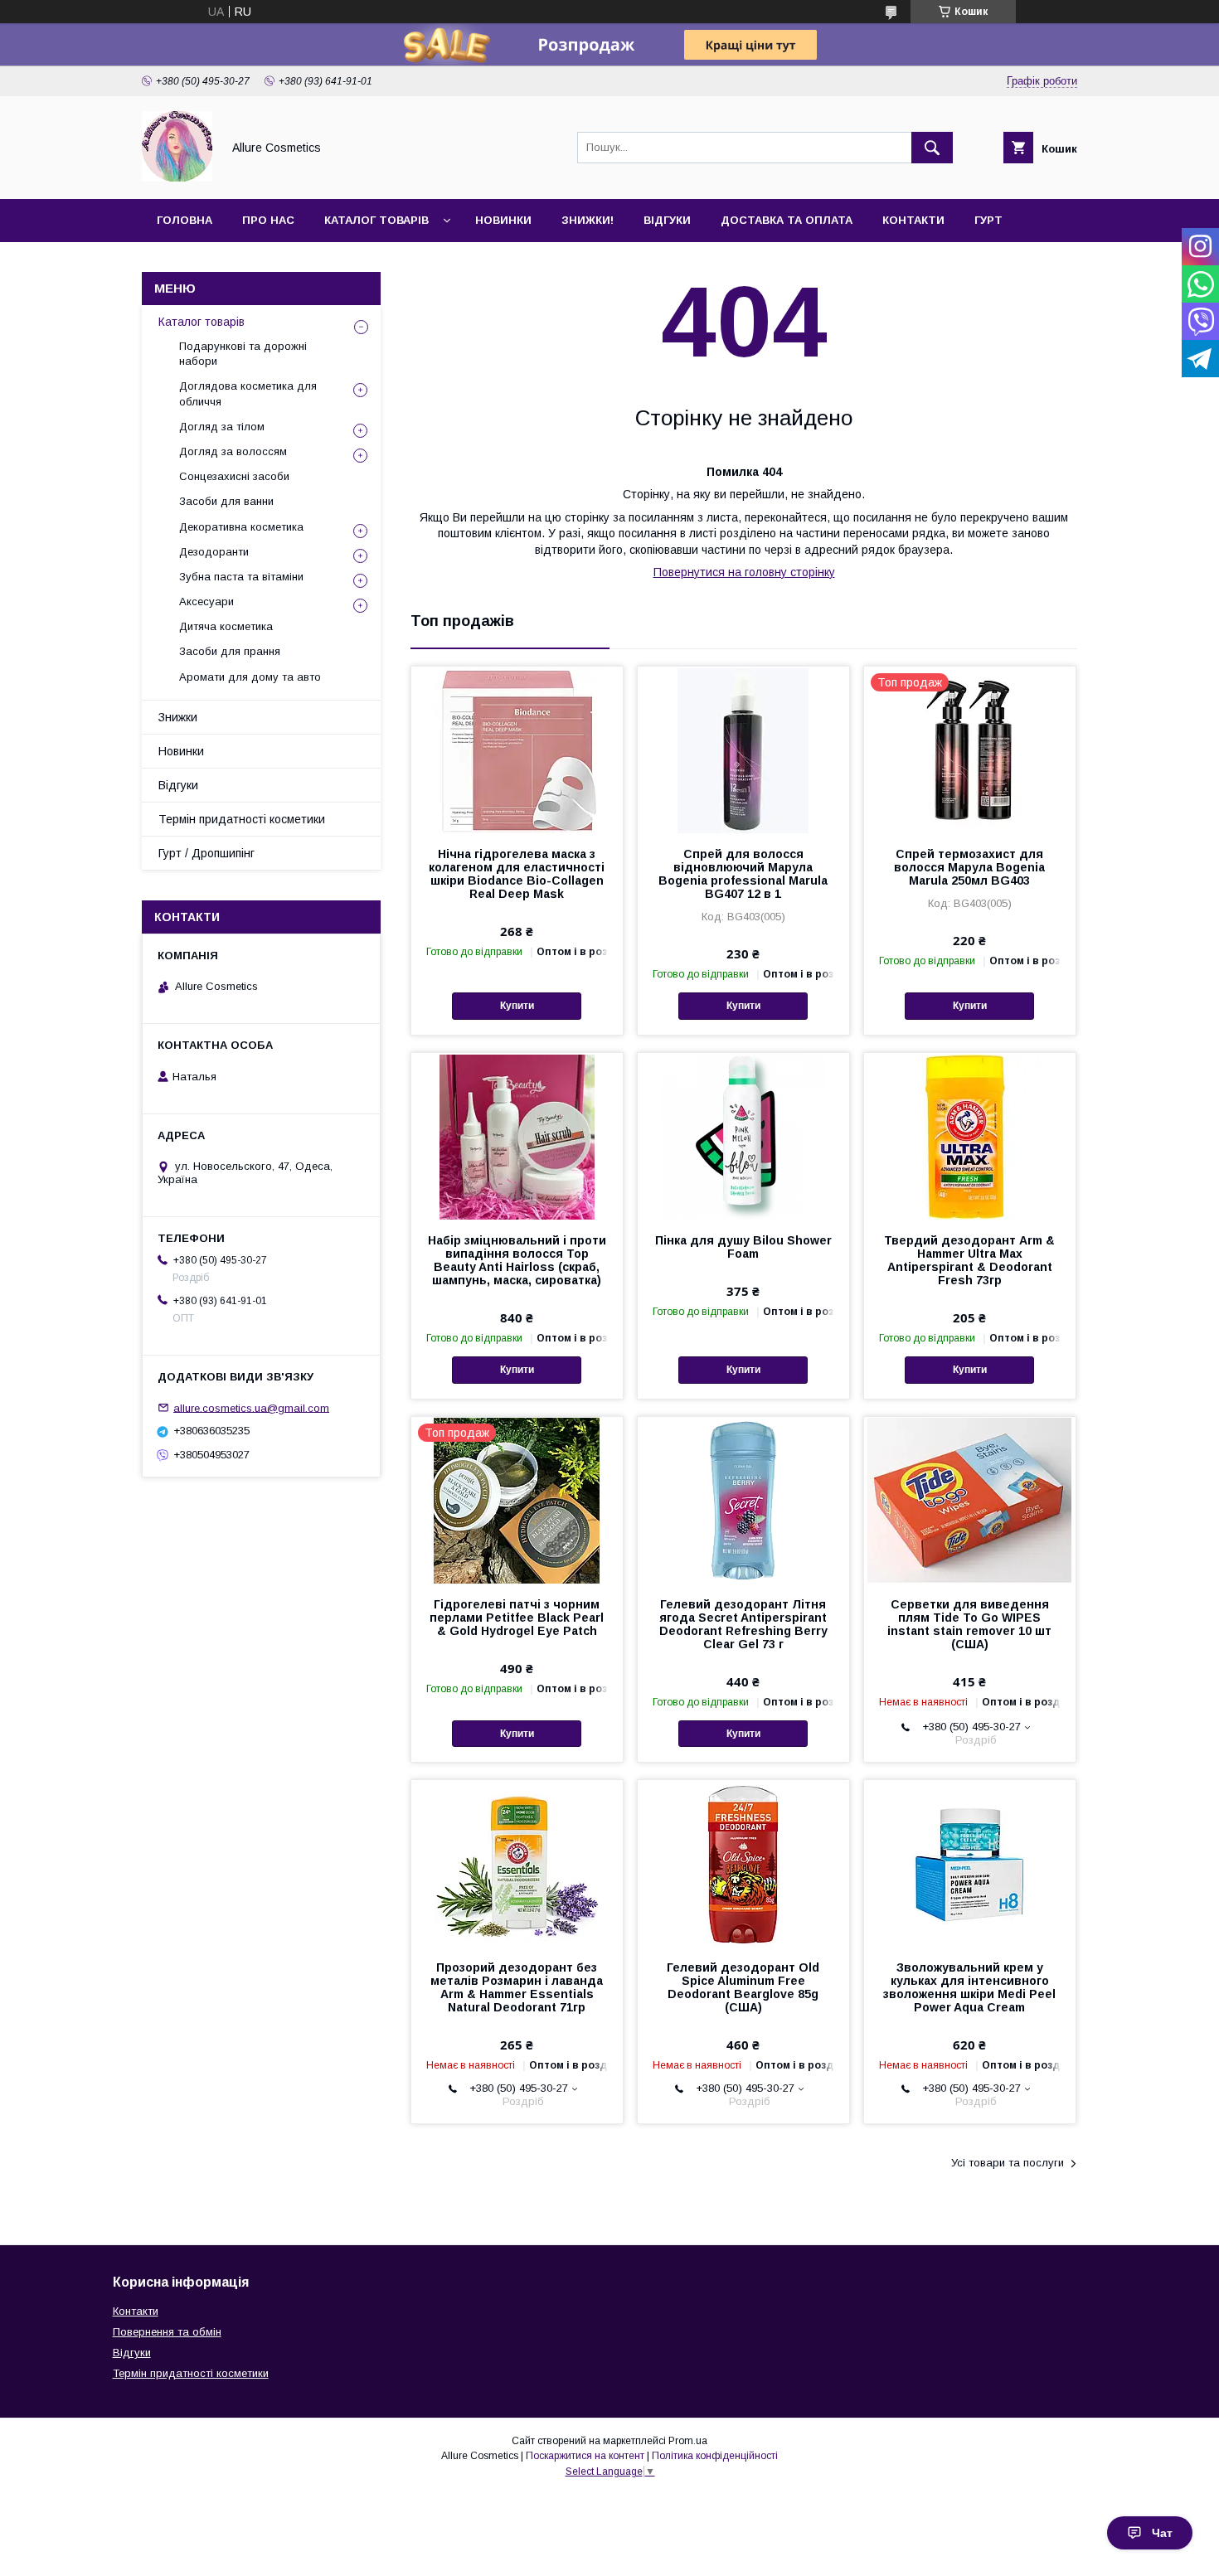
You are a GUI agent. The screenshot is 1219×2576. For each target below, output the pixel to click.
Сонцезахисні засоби (234, 476)
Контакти (913, 220)
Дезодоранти (214, 552)
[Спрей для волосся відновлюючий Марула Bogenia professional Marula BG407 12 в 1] (743, 750)
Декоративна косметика (241, 527)
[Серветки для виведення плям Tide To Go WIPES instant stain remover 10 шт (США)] (970, 1500)
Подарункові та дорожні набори (243, 354)
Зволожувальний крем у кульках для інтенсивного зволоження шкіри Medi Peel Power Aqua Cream (969, 1987)
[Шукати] (932, 148)
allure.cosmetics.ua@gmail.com (251, 1407)
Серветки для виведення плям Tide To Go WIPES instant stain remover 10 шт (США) (969, 1624)
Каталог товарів (376, 220)
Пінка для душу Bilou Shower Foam (743, 1247)
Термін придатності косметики (242, 819)
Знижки (178, 717)
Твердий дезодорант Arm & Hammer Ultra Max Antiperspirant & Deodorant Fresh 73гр (969, 1260)
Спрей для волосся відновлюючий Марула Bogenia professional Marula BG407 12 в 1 (743, 874)
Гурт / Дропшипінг (206, 853)
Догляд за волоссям (233, 451)
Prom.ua (688, 2441)
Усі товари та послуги (1008, 2163)
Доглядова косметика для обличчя (248, 393)
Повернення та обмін (167, 2332)
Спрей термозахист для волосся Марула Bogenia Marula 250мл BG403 (969, 867)
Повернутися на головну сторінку (744, 572)
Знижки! (588, 220)
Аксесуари (206, 602)
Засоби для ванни (226, 501)
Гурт (988, 220)
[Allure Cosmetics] (177, 177)
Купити (517, 1006)
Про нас (268, 220)
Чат (1162, 2533)
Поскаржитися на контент (585, 2456)
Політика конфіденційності (715, 2456)
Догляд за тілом (222, 427)
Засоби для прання (230, 651)
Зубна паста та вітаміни (241, 577)
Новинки (503, 220)
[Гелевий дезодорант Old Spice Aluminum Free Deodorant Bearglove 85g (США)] (743, 1863)
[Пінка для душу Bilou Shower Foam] (743, 1136)
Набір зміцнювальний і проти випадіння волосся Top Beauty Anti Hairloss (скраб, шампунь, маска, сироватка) (517, 1260)
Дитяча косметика (226, 626)
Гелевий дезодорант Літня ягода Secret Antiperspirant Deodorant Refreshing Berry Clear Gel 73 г (743, 1624)
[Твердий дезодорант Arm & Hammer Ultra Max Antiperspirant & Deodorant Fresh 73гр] (970, 1136)
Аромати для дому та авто (250, 677)
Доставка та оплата (787, 220)
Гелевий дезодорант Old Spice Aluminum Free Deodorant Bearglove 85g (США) (743, 1987)
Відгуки (667, 220)
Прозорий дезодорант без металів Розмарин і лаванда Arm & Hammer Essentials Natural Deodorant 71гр (517, 1987)
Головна (185, 220)
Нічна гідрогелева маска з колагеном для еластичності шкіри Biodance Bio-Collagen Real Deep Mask (517, 874)
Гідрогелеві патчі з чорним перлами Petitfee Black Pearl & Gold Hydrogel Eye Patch (517, 1618)
